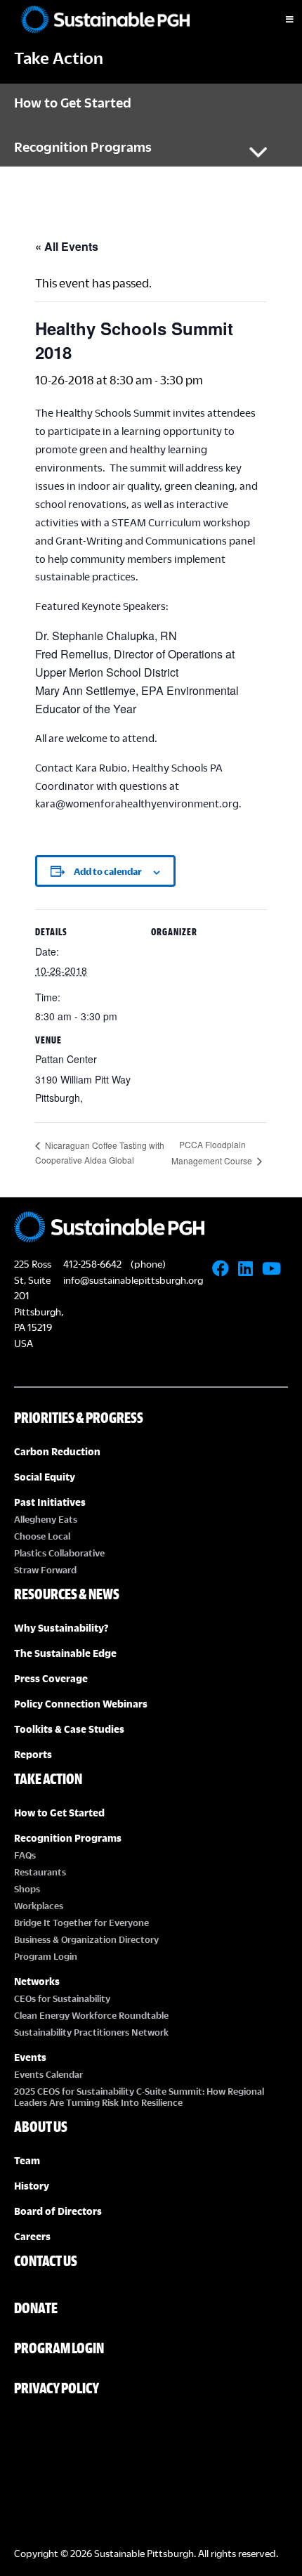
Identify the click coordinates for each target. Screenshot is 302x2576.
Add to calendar (108, 871)
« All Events (67, 246)
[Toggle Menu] (277, 20)
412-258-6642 (92, 1264)
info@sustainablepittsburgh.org (133, 1280)
